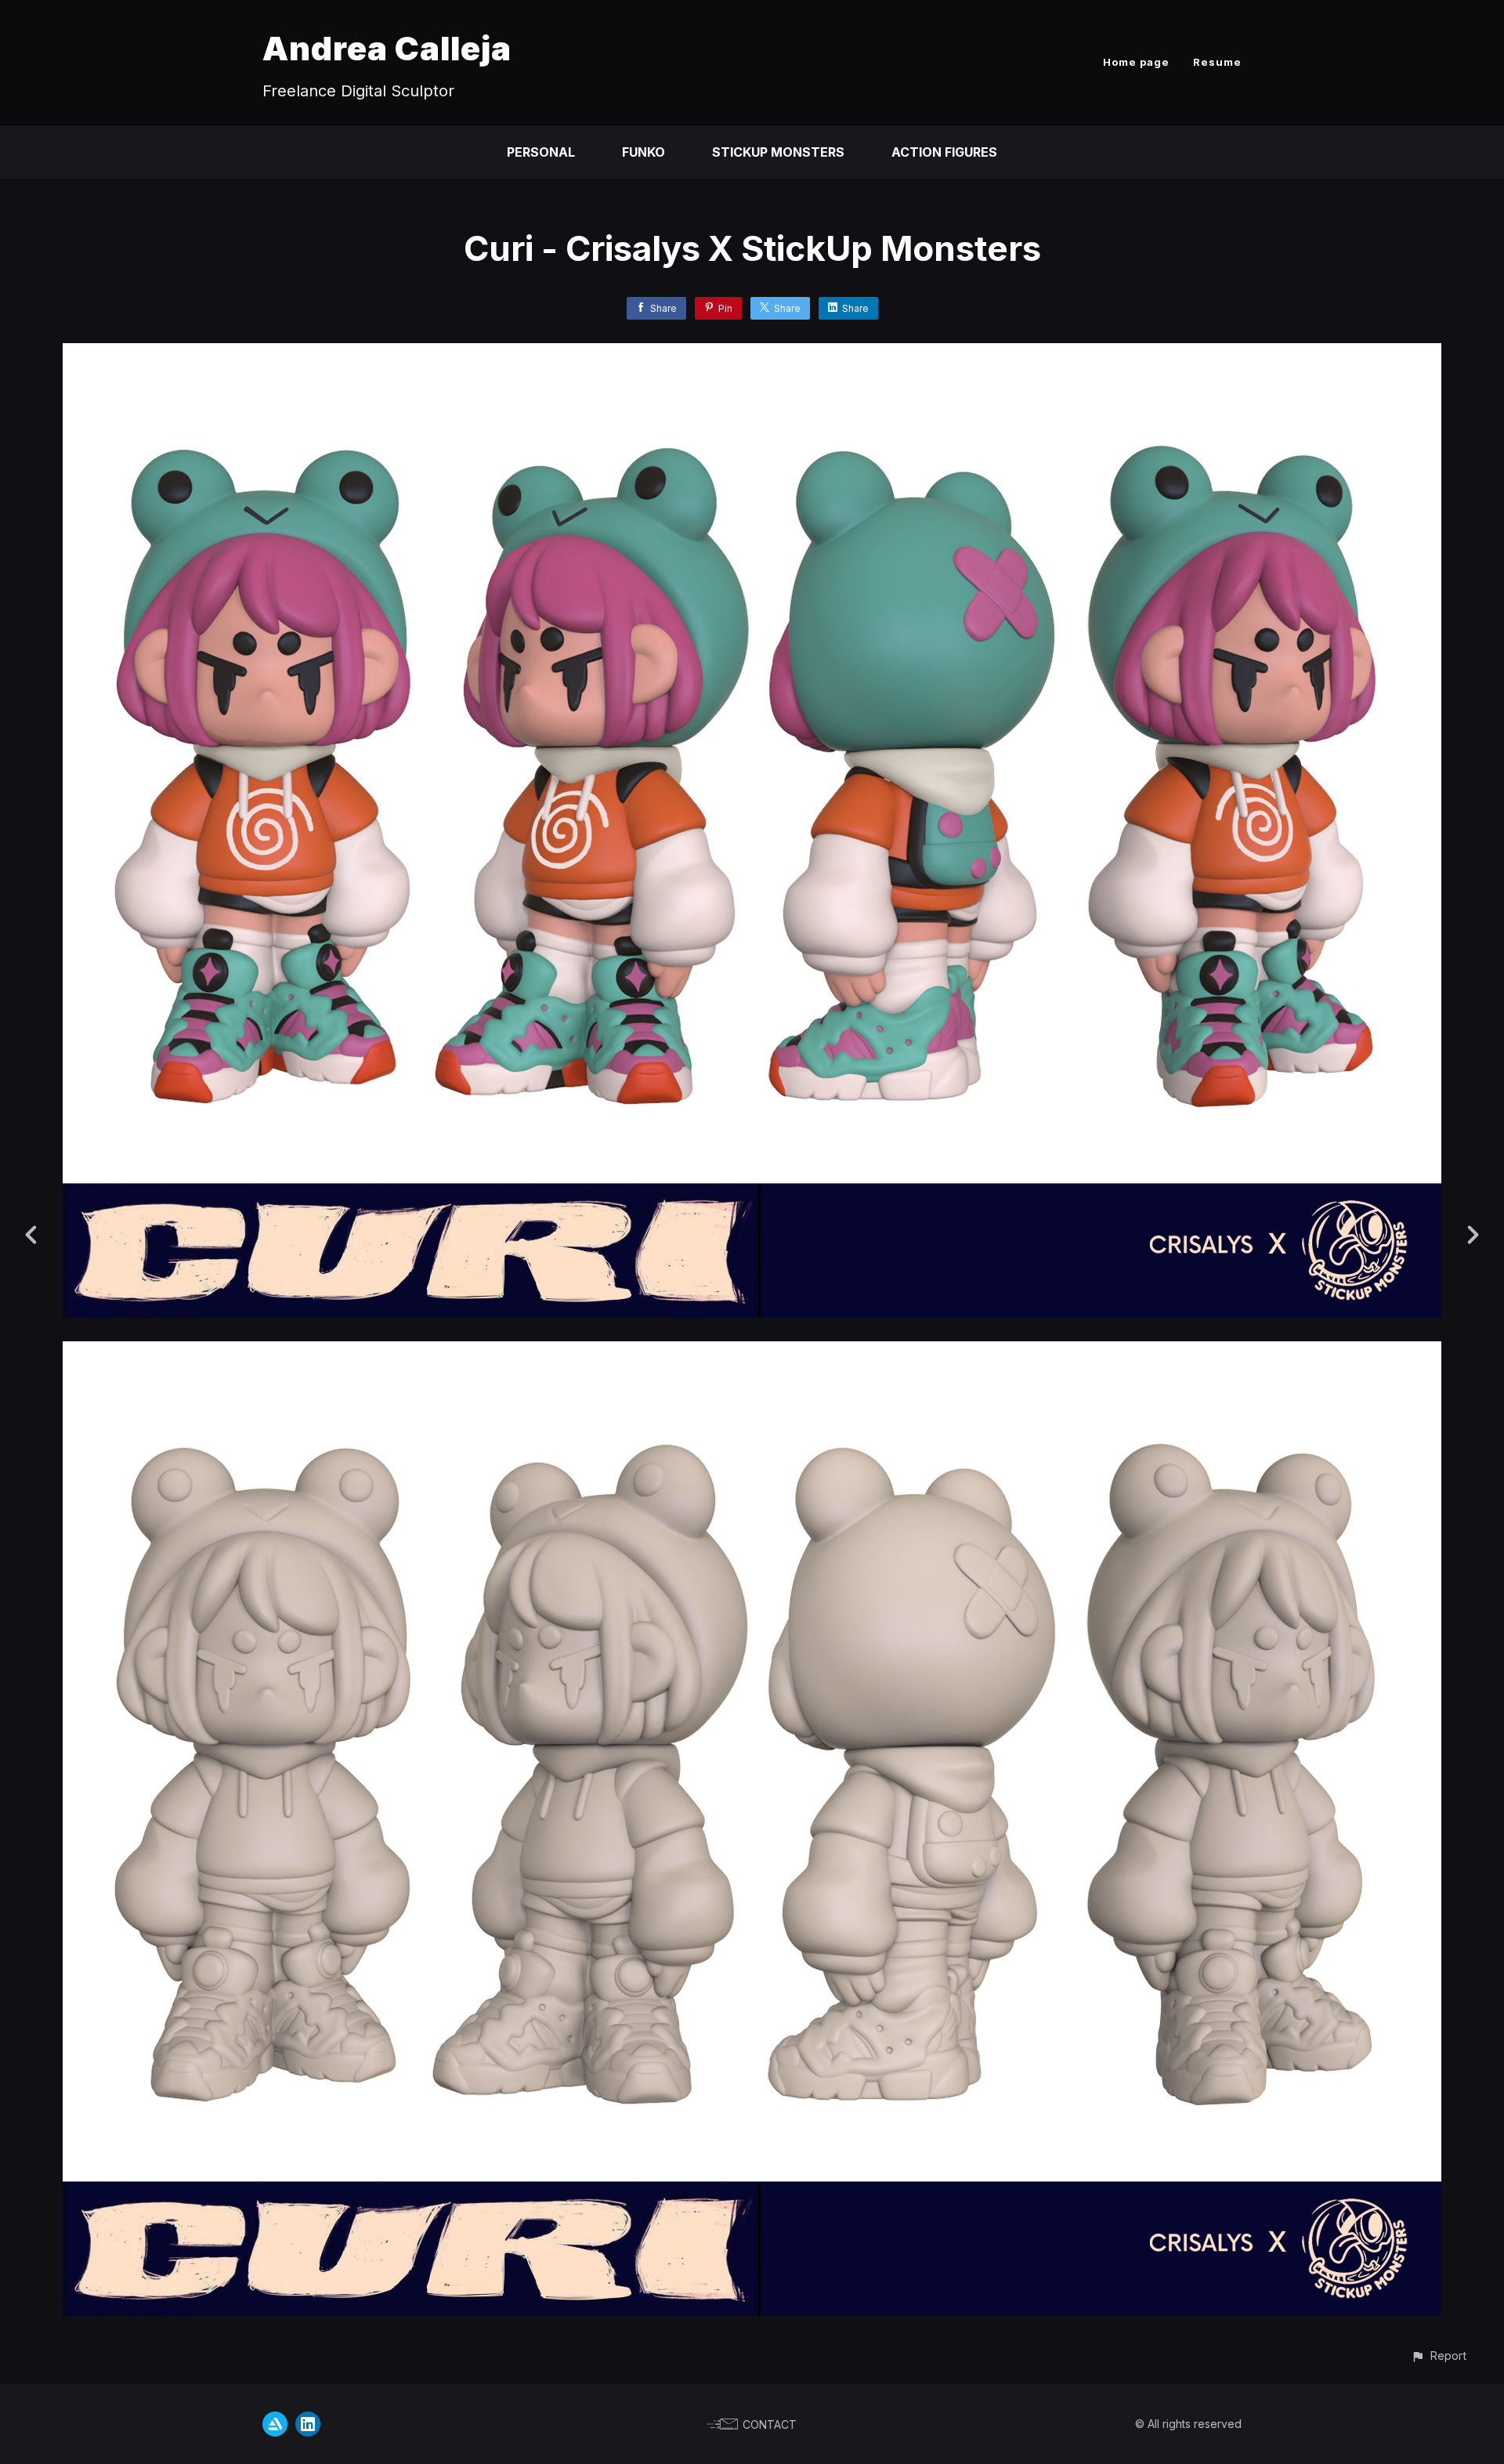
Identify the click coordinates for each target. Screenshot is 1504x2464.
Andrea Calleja (387, 48)
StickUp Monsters (778, 152)
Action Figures (944, 152)
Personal (541, 152)
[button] (1439, 2355)
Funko (644, 152)
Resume (1217, 62)
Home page (1136, 62)
